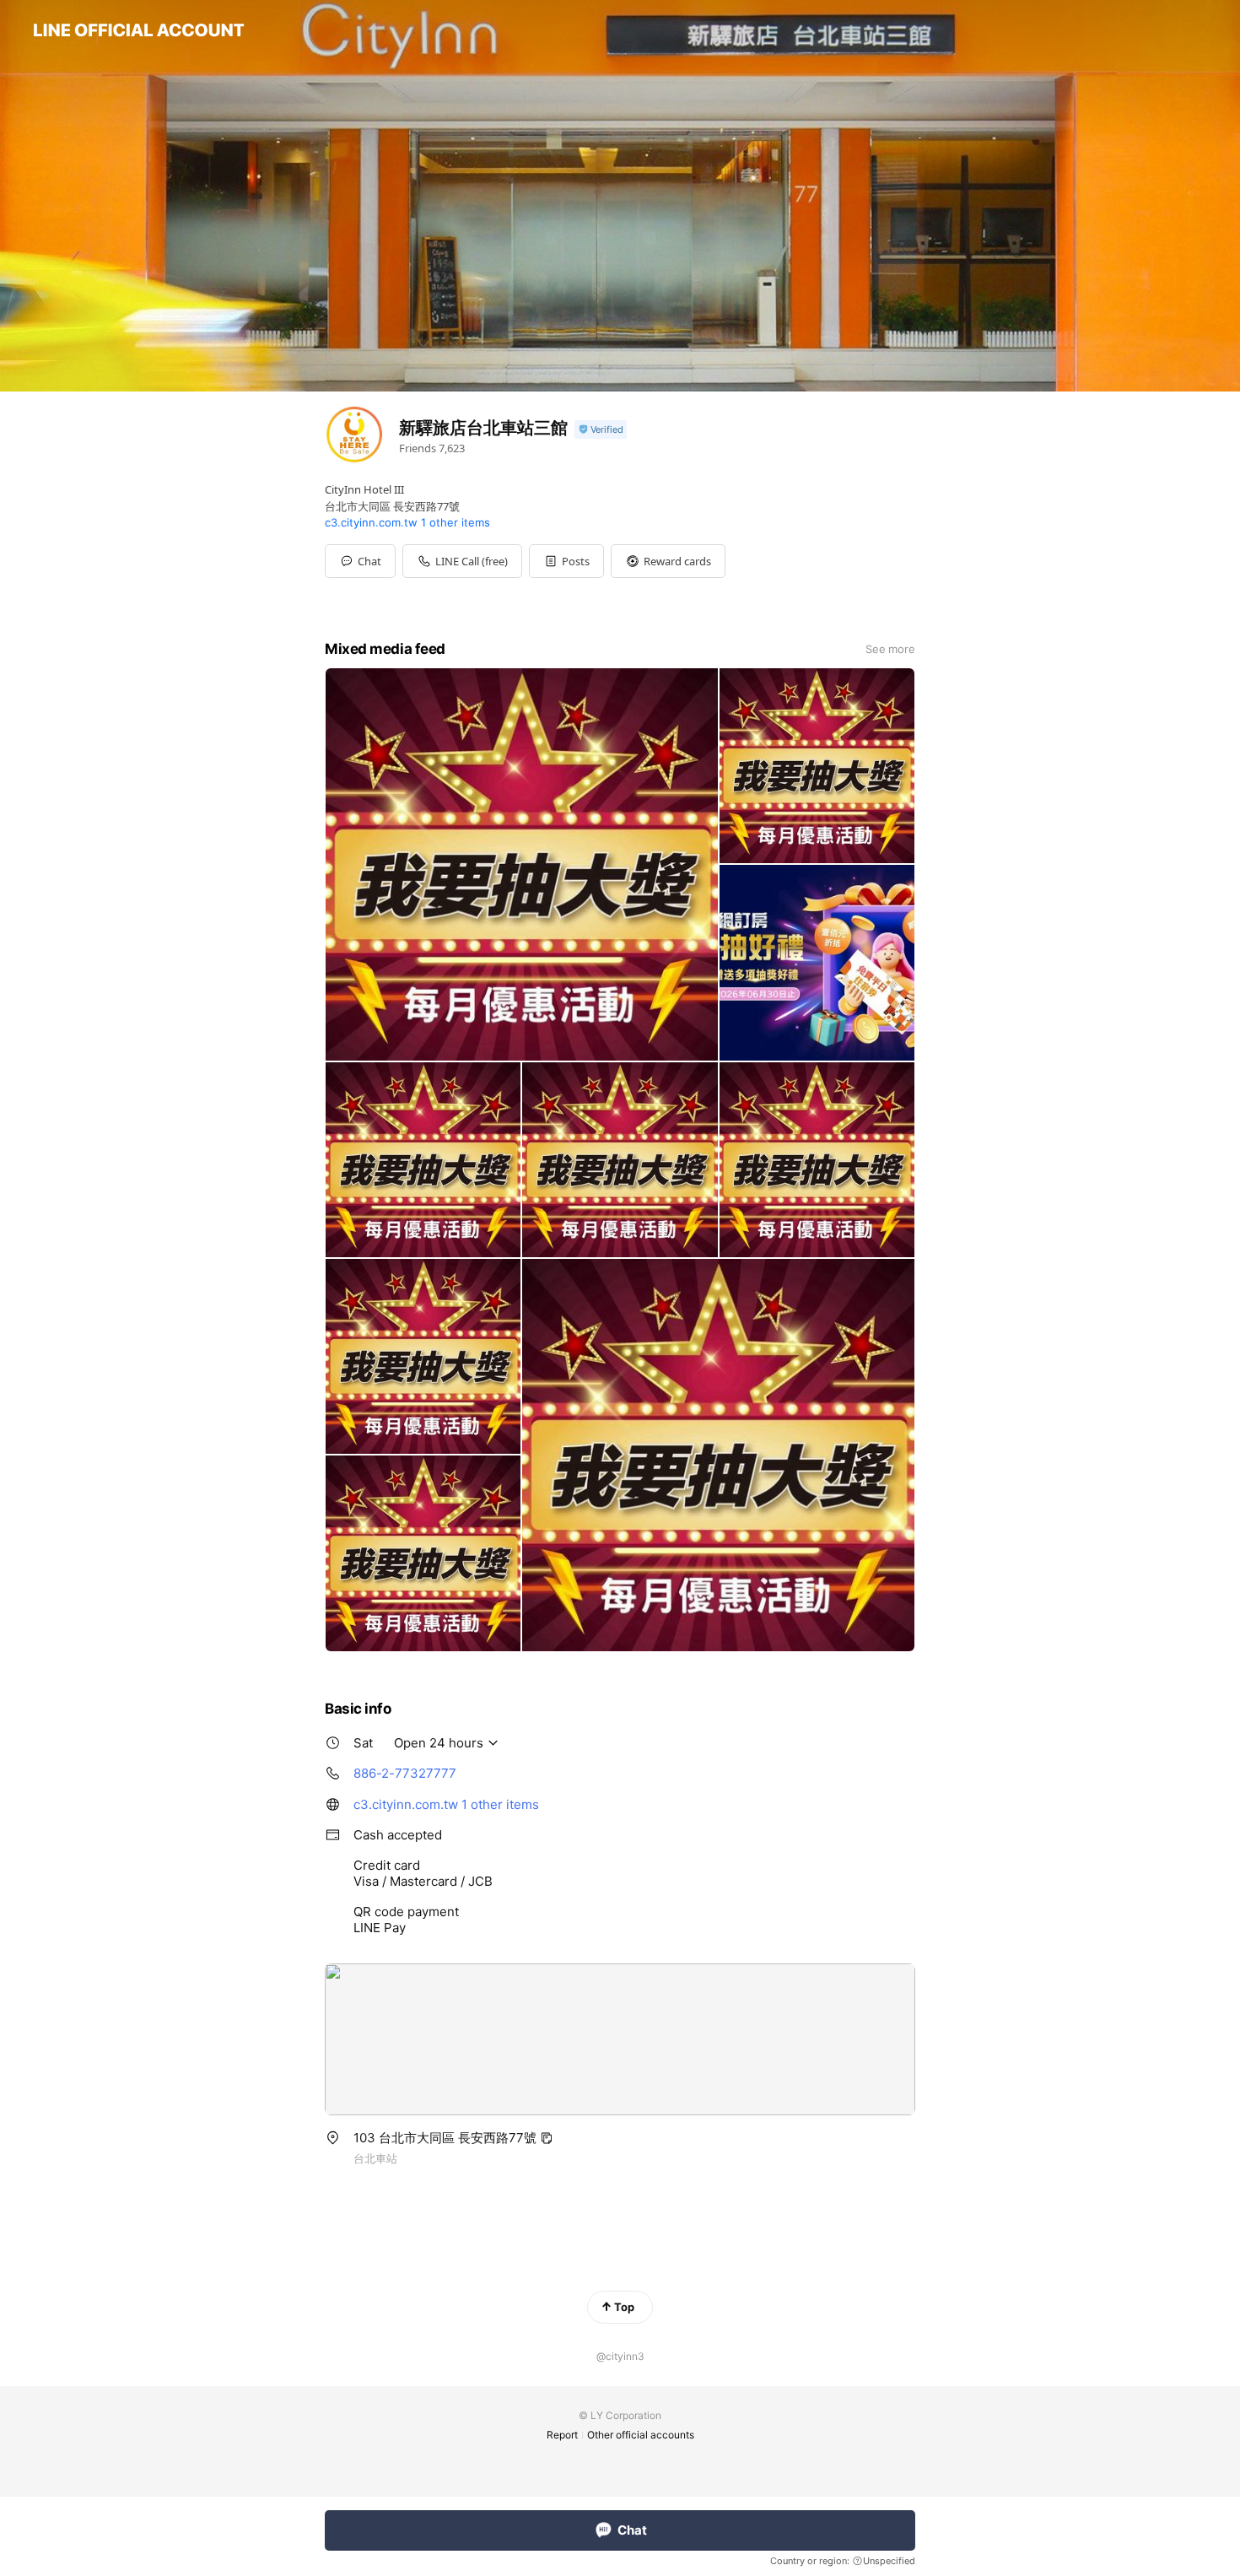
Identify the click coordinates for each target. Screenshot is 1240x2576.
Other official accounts (641, 2435)
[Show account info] (601, 430)
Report (562, 2435)
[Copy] (547, 2138)
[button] (566, 561)
